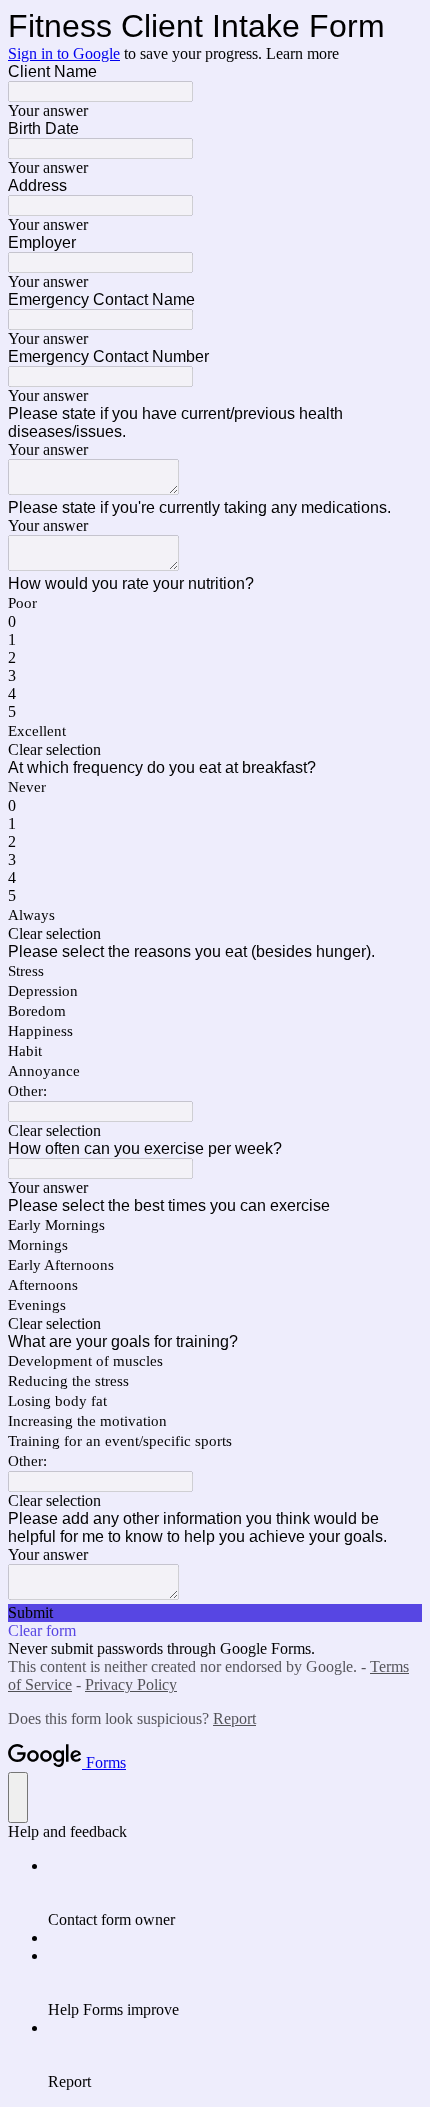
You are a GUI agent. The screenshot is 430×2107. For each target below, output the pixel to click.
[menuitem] (235, 1893)
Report (234, 1718)
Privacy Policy (131, 1684)
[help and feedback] (18, 1797)
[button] (215, 750)
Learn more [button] (302, 53)
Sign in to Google (64, 53)
